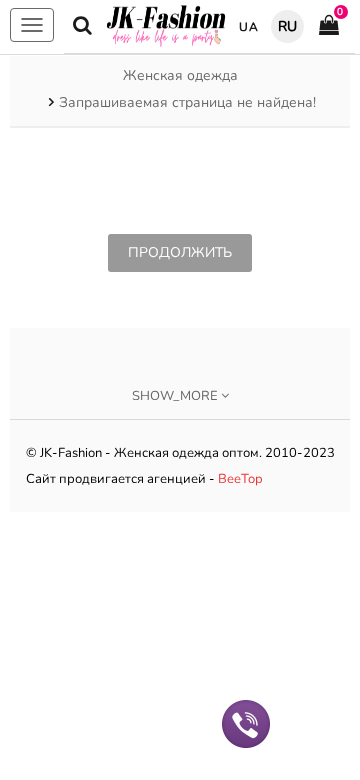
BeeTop (240, 479)
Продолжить (180, 252)
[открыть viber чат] (246, 722)
